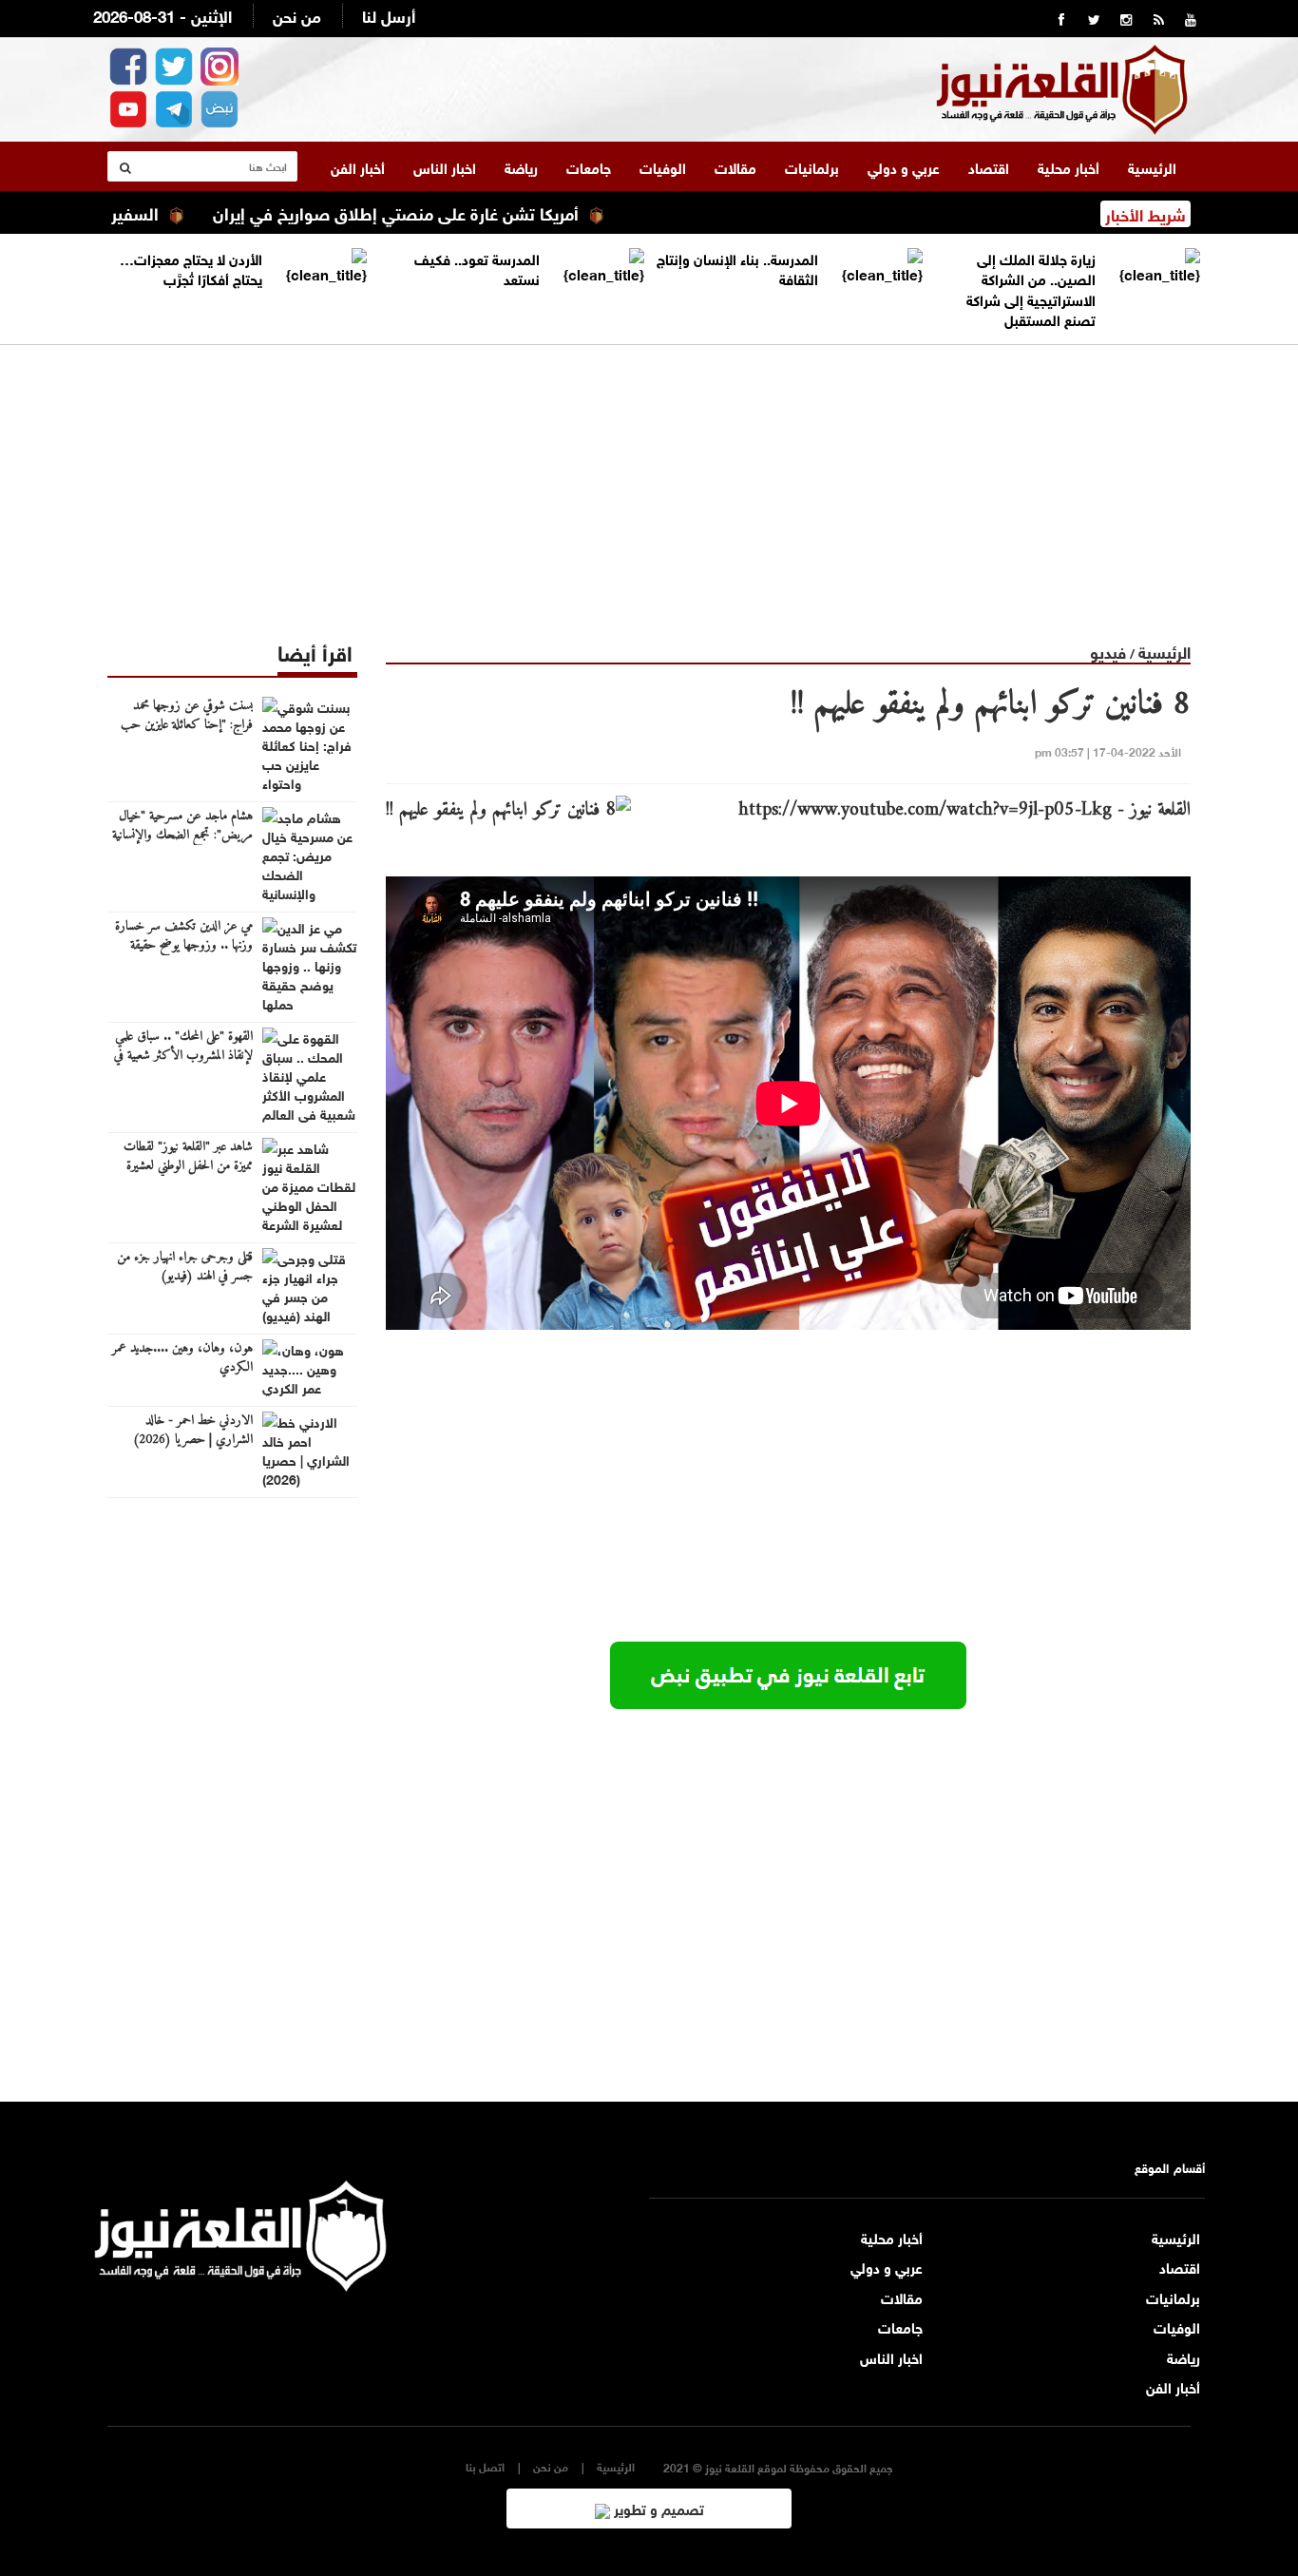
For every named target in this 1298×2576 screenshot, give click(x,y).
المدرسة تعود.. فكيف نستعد (477, 268)
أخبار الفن (358, 166)
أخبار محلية (1069, 166)
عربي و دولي (904, 166)
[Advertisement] (649, 478)
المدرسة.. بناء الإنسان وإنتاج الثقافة (737, 268)
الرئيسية (1152, 166)
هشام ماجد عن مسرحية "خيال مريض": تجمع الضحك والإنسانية (182, 826)
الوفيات (663, 166)
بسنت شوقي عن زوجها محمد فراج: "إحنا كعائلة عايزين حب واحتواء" (187, 725)
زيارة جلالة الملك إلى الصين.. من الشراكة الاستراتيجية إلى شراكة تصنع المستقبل (1031, 288)
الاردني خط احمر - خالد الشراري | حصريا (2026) (193, 1431)
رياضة (521, 166)
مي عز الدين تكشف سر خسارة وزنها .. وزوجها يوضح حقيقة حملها (184, 946)
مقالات (735, 166)
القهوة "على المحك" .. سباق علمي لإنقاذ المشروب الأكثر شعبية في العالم (183, 1056)
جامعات (589, 166)
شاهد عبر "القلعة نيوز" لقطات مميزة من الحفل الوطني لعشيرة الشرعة (188, 1166)
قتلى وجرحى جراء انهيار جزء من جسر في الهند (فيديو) (185, 1267)
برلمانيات (812, 166)
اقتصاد (989, 166)
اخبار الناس (445, 166)
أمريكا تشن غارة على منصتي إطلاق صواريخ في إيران (461, 212)
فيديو (1108, 651)
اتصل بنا (485, 2466)
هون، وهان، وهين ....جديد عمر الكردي (182, 1358)
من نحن (297, 15)
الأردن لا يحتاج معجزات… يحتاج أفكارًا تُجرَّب (191, 268)
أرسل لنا (389, 15)
